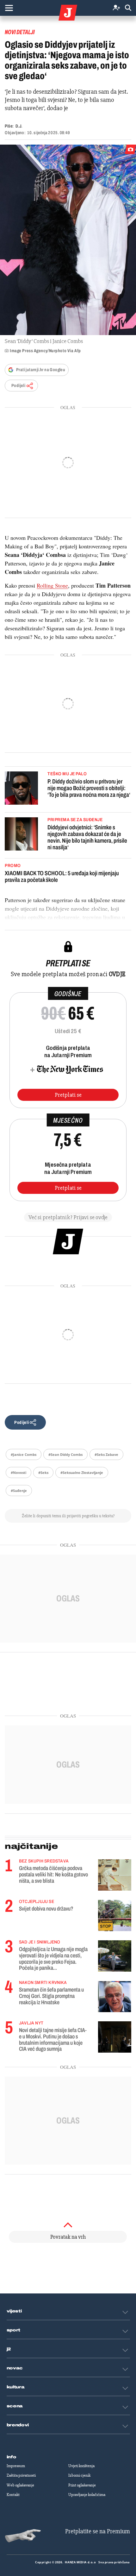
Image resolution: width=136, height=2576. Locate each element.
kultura (16, 2387)
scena (15, 2406)
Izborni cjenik (79, 2475)
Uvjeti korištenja (81, 2466)
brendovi (18, 2425)
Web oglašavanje (20, 2485)
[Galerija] (68, 240)
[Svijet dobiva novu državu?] (115, 1915)
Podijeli (18, 386)
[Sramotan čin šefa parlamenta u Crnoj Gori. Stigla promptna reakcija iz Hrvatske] (115, 1996)
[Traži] (128, 8)
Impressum (16, 2466)
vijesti (14, 2311)
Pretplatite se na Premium (98, 2531)
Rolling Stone (52, 585)
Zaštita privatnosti (21, 2475)
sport (14, 2330)
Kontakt (13, 2495)
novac (15, 2368)
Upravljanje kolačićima (87, 2495)
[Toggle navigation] (9, 8)
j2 (9, 2349)
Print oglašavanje (82, 2485)
